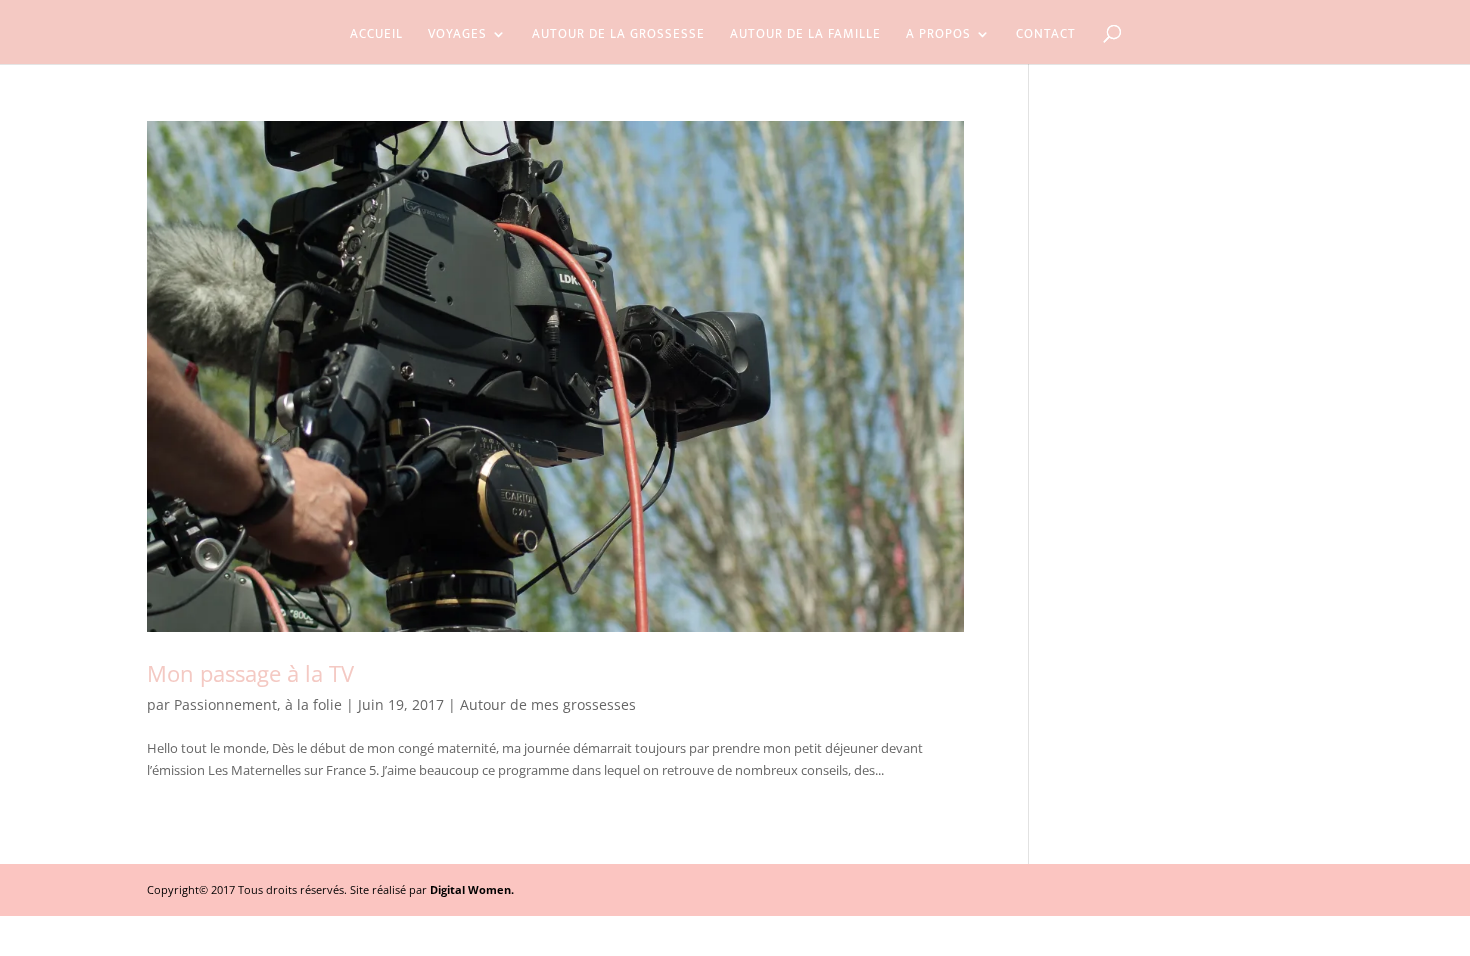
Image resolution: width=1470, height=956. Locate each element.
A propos (938, 36)
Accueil (376, 36)
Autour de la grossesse (618, 36)
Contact (1046, 36)
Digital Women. (472, 889)
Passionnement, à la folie (258, 704)
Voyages (457, 36)
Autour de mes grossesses (548, 704)
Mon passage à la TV (250, 673)
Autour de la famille (805, 36)
